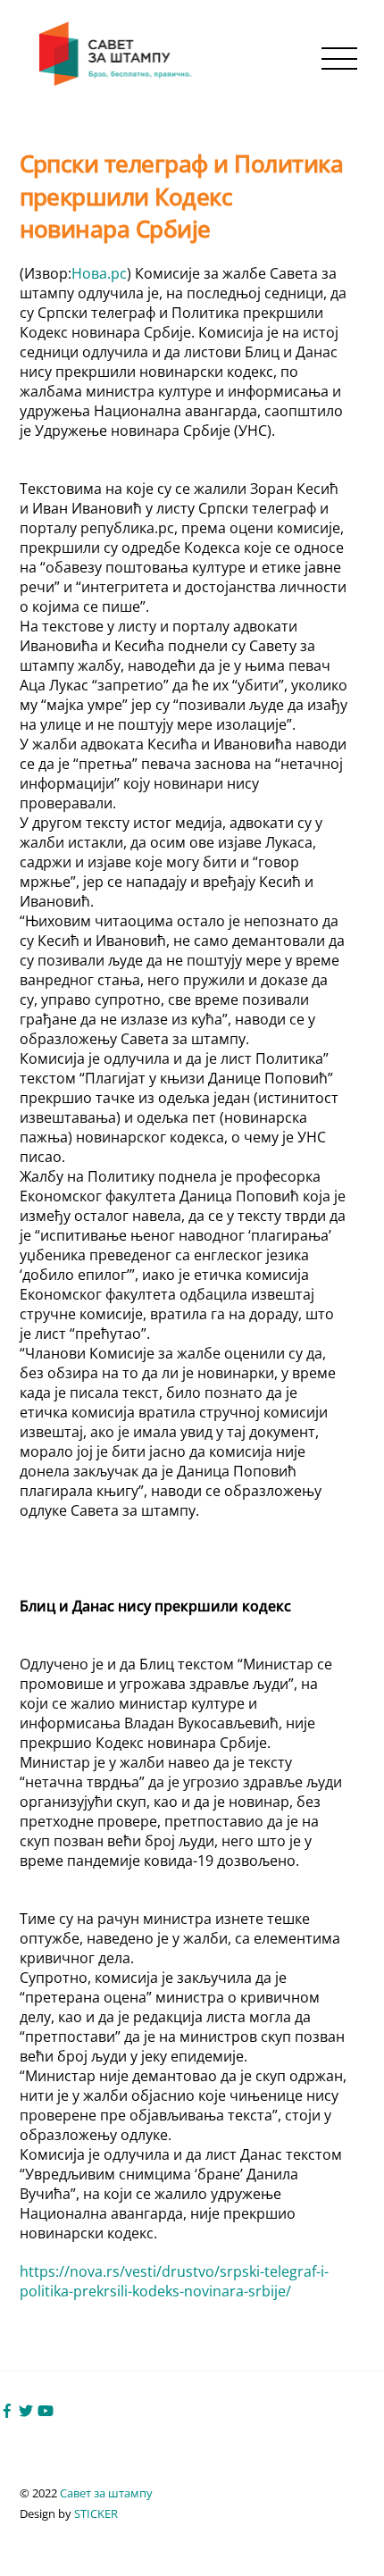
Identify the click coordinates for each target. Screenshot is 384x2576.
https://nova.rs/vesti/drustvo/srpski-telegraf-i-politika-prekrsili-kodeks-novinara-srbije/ (174, 2281)
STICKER (96, 2513)
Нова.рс (99, 273)
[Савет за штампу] (117, 82)
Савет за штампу (106, 2493)
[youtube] (46, 2410)
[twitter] (26, 2410)
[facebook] (7, 2410)
